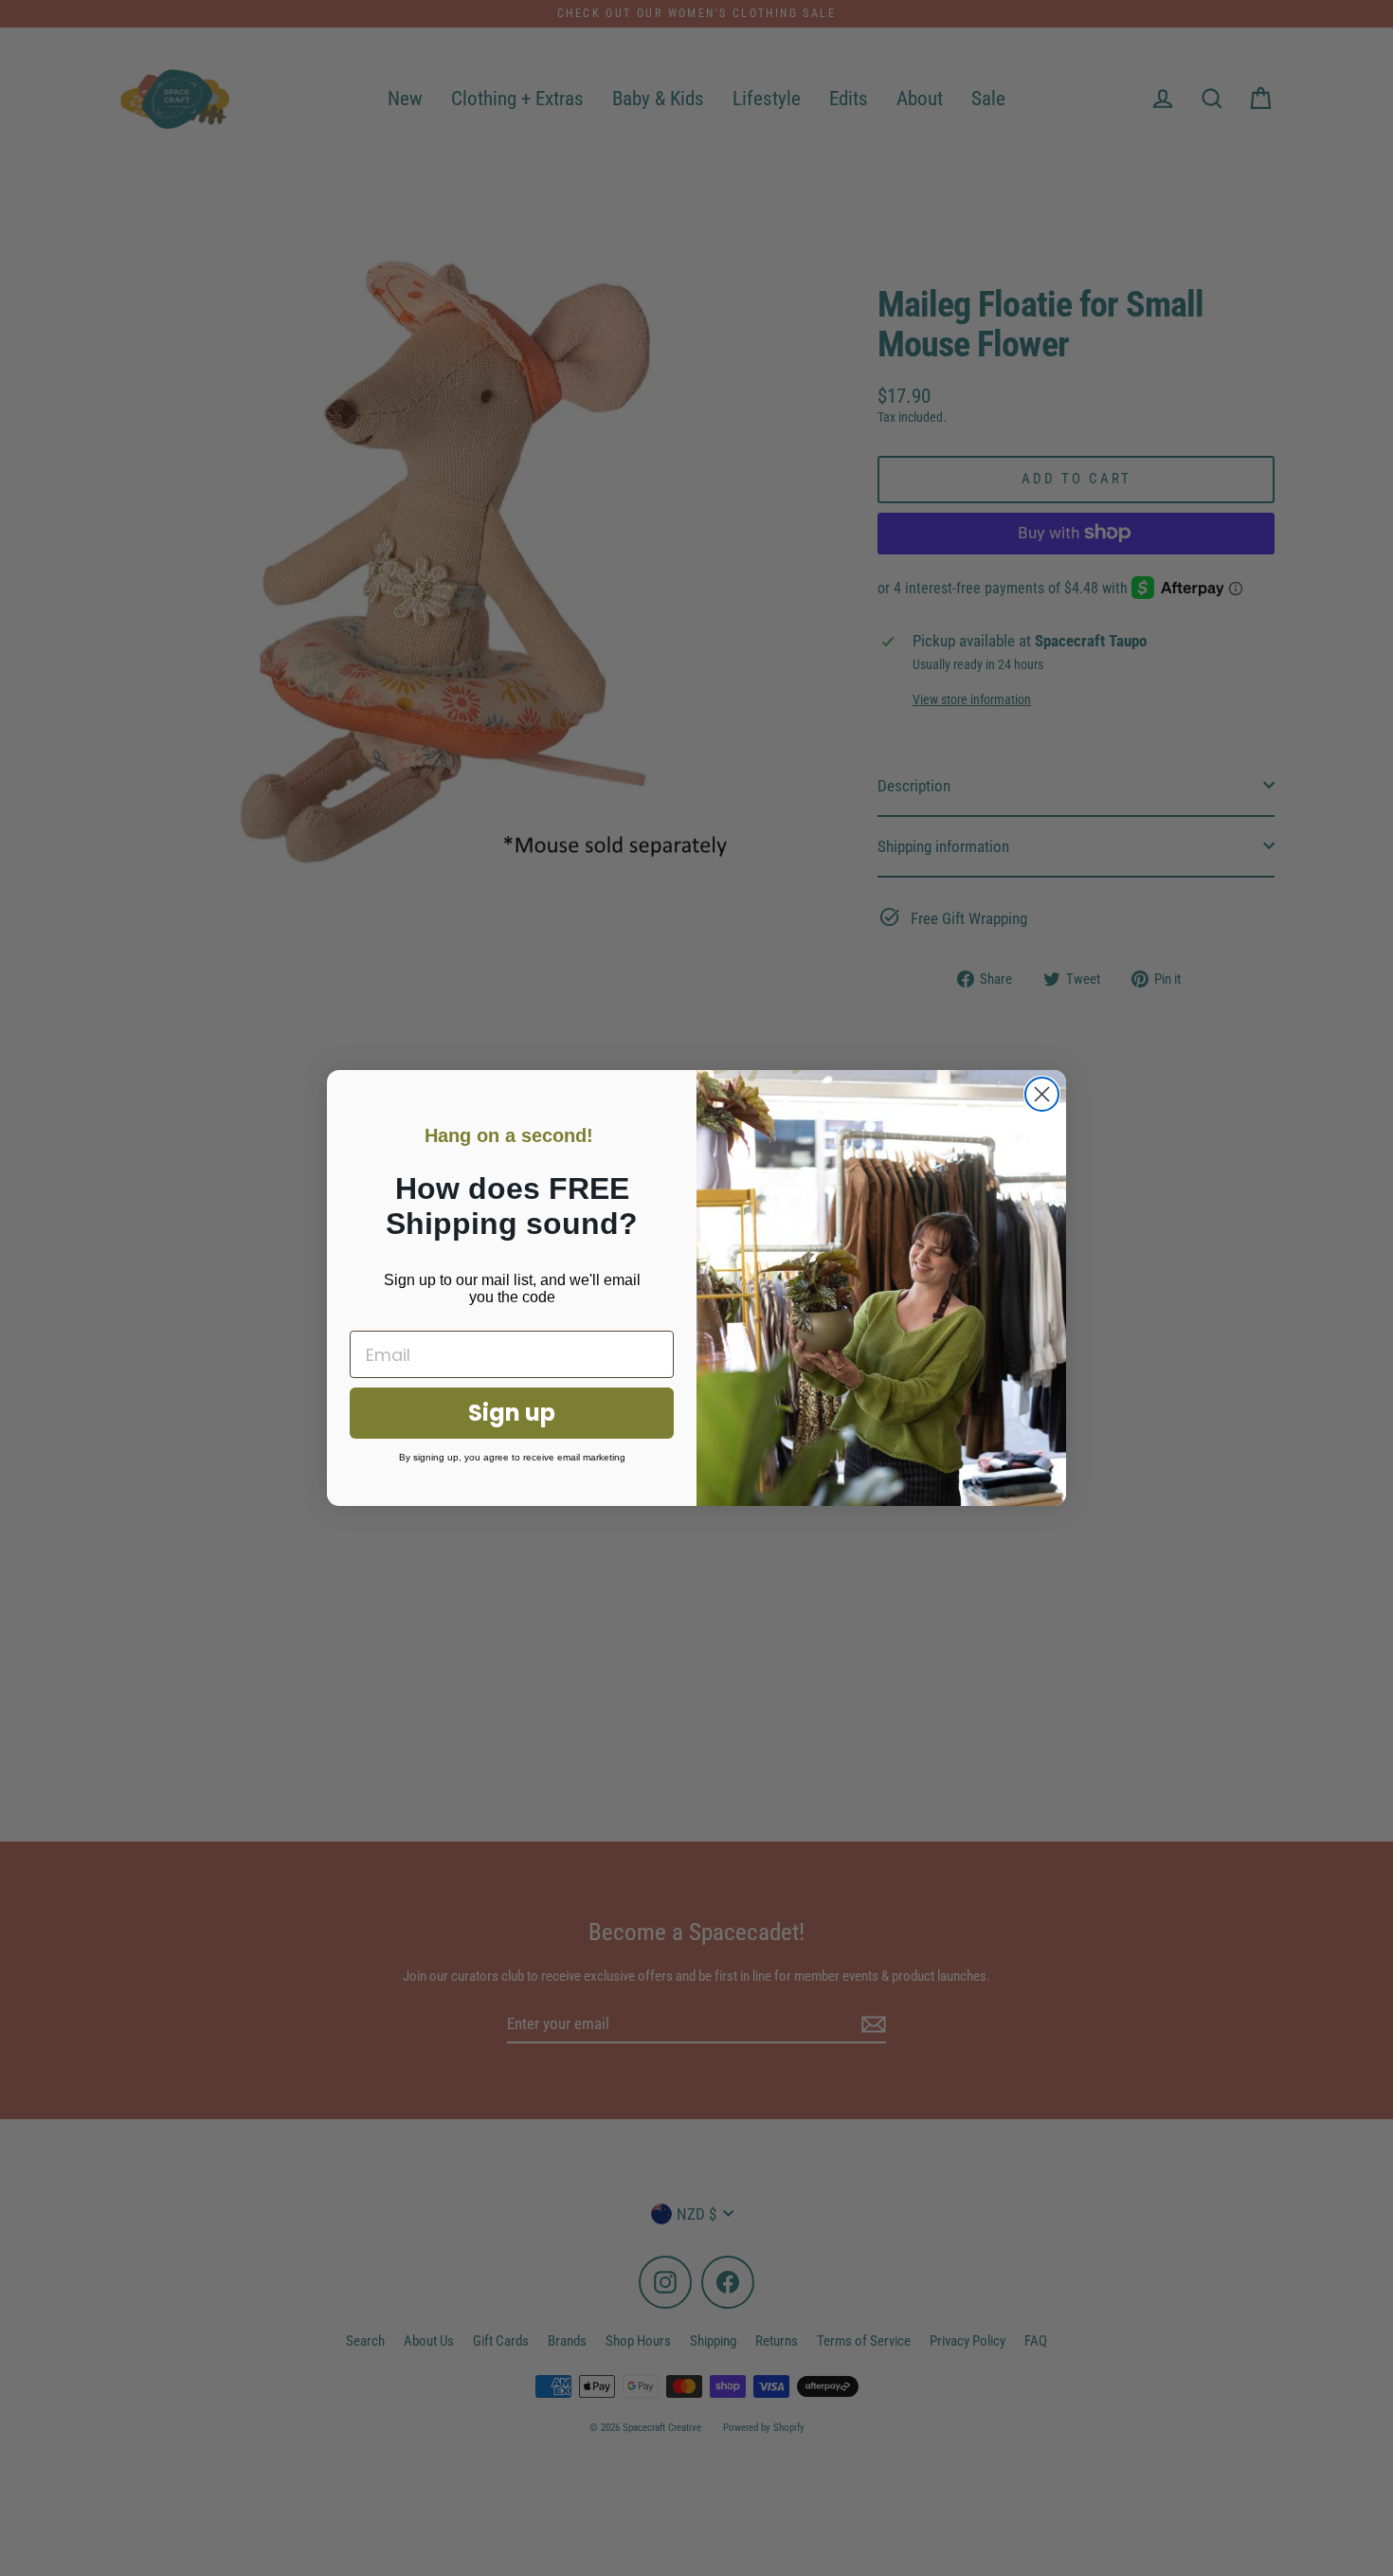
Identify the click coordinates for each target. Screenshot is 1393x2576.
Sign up (512, 1413)
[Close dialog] (1042, 1094)
